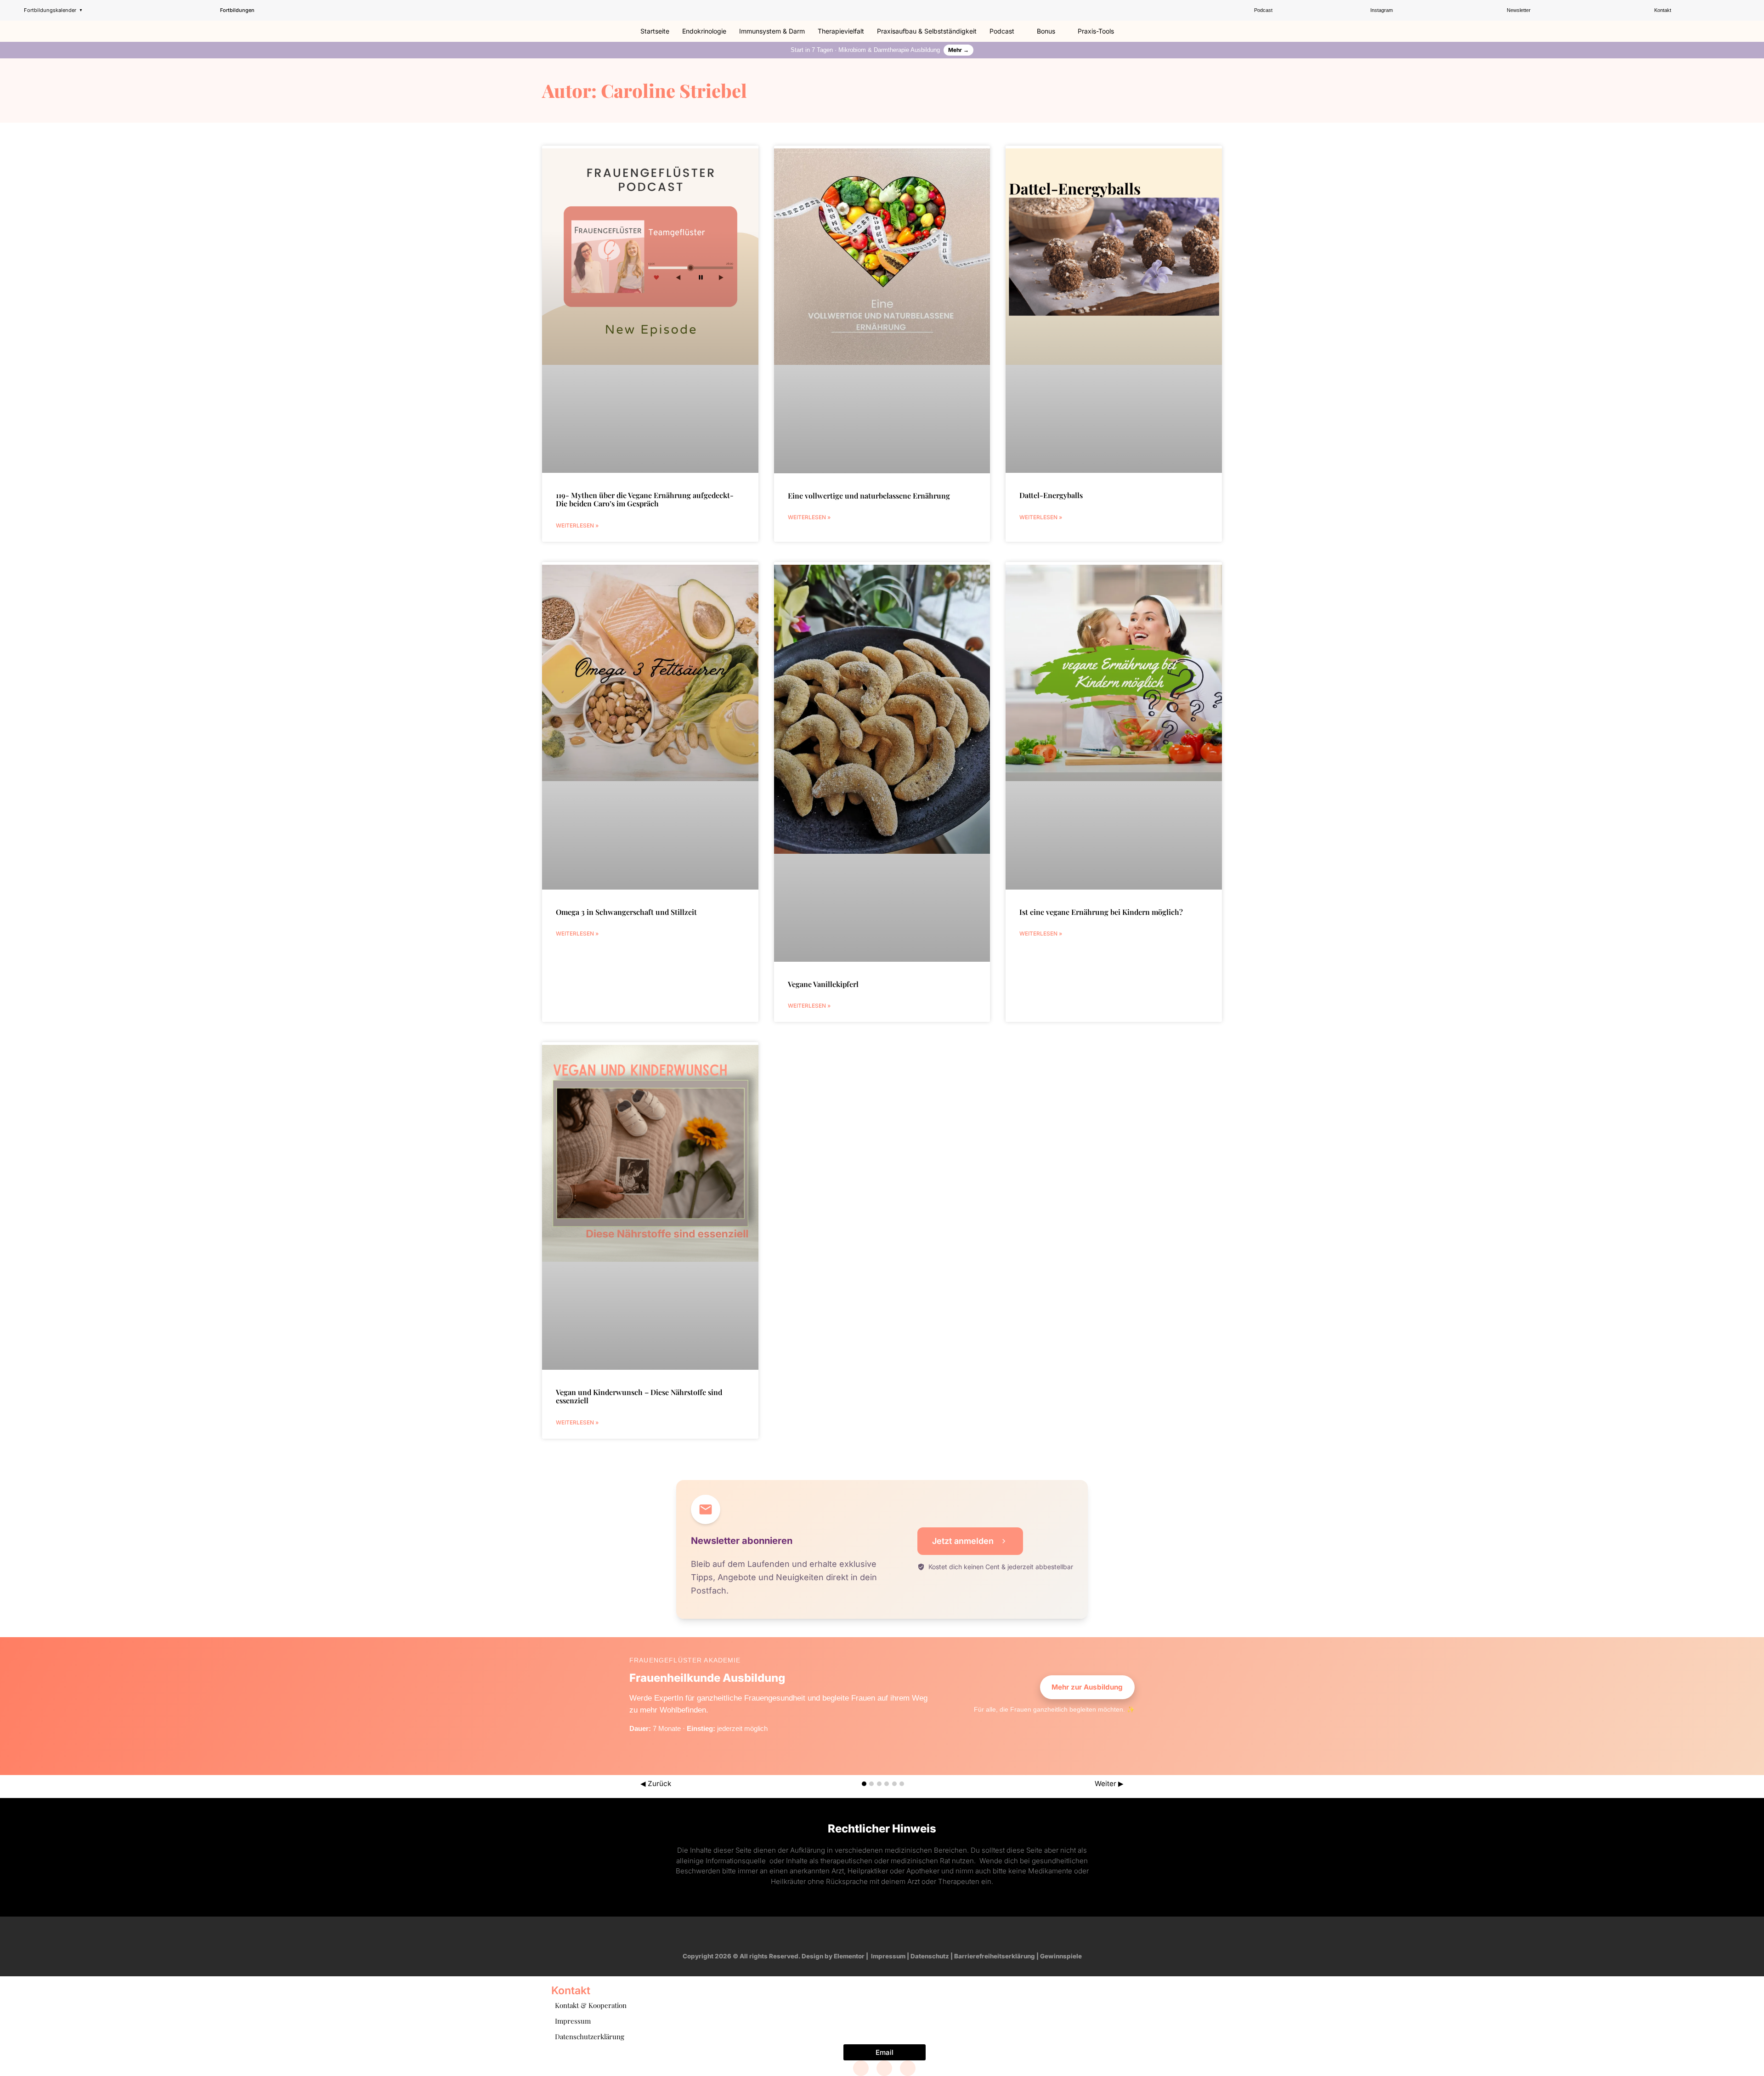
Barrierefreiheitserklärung (995, 1956)
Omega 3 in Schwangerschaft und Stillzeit (626, 912)
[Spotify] (908, 1934)
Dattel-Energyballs (1051, 495)
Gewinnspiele (1061, 1956)
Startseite (655, 31)
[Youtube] (891, 1934)
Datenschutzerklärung (590, 2036)
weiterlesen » (577, 525)
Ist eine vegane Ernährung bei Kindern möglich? (1101, 912)
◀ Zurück (656, 1784)
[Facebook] (861, 2068)
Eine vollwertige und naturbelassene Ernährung (869, 496)
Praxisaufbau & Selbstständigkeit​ (927, 31)
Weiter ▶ (1109, 1784)
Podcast (1002, 31)
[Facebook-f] (856, 1934)
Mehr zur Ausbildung (1087, 1687)
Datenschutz (930, 1956)
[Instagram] (873, 1934)
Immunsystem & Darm (772, 31)
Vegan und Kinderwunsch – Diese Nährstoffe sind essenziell (639, 1396)
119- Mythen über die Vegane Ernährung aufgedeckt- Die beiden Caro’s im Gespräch (645, 499)
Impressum (888, 1956)
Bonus (1046, 31)
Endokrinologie (704, 31)
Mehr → (958, 50)
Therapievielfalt (841, 31)
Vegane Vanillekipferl (823, 984)
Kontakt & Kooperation (591, 2005)
